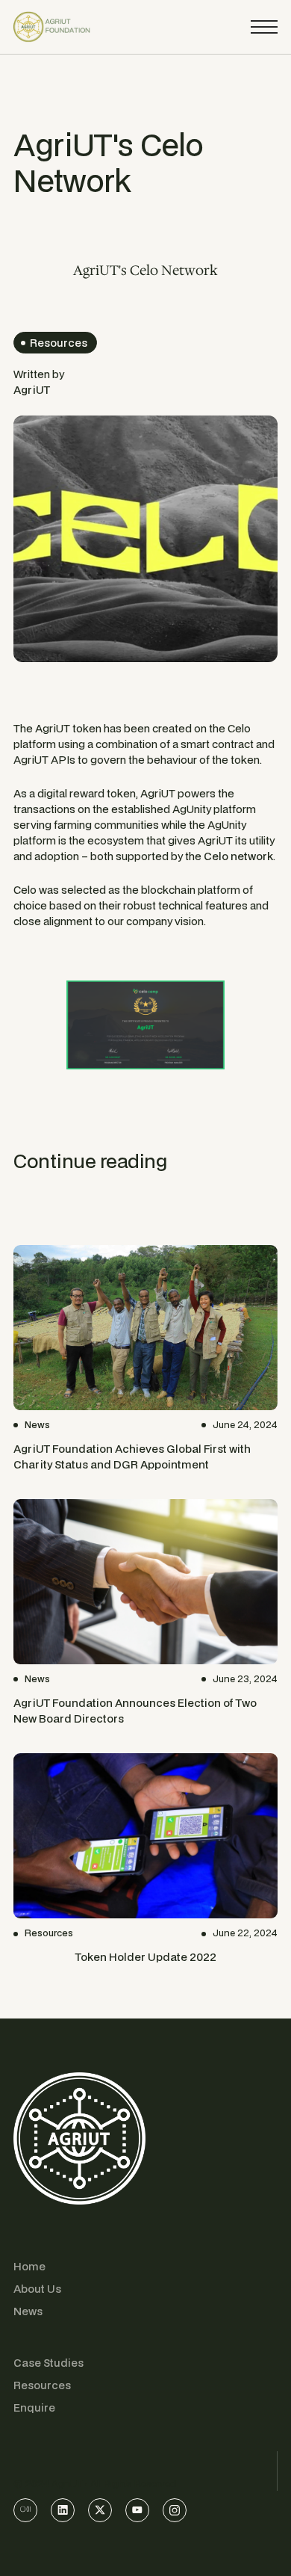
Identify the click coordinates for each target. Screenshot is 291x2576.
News (28, 2311)
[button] (264, 27)
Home (29, 2266)
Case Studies (48, 2363)
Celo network (238, 856)
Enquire (34, 2407)
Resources (42, 2385)
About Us (37, 2289)
